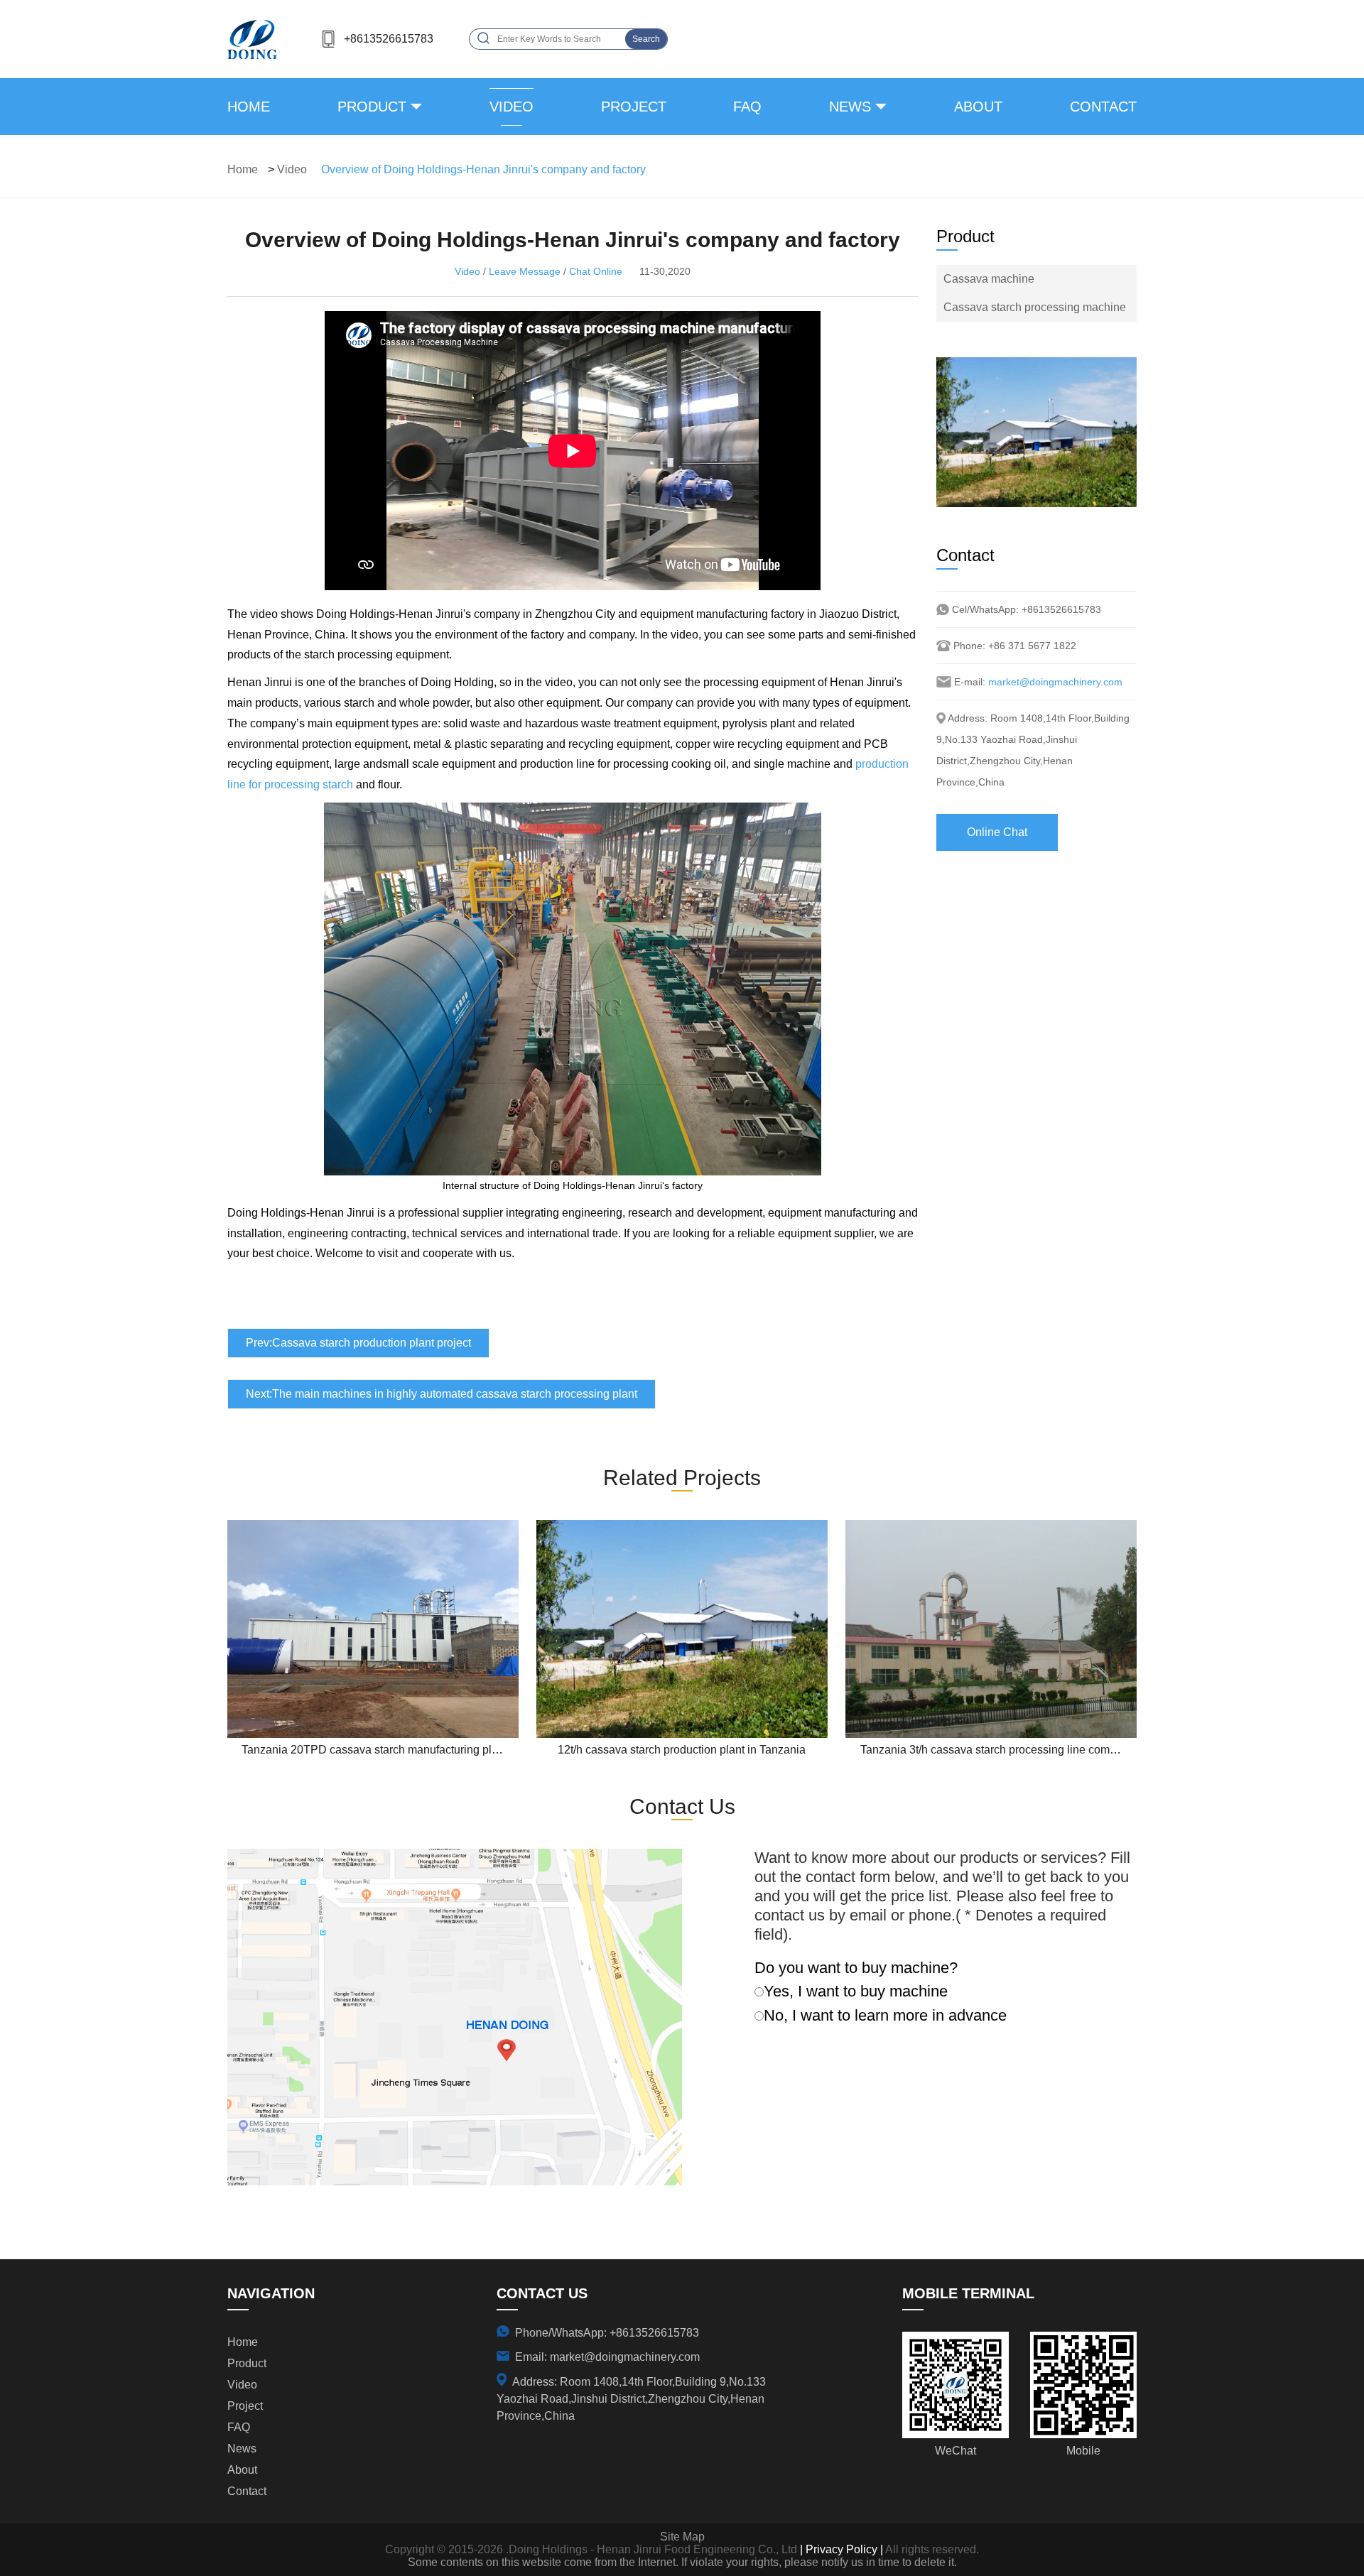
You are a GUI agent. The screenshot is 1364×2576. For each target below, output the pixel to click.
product (372, 107)
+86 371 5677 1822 (1032, 646)
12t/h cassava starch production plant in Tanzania (682, 1750)
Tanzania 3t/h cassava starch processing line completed (1001, 1750)
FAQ (747, 107)
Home (249, 107)
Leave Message (525, 271)
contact (1103, 107)
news (850, 107)
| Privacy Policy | (840, 2549)
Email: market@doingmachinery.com (607, 2357)
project (634, 107)
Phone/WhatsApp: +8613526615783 (607, 2333)
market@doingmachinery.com (1055, 682)
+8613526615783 (389, 39)
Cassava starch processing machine (1035, 307)
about (978, 107)
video (511, 107)
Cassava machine (989, 279)
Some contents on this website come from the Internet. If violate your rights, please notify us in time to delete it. (682, 2562)
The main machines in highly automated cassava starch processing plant (455, 1394)
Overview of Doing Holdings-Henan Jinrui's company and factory (483, 169)
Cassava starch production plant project (372, 1343)
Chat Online (596, 271)
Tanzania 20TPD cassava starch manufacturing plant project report (409, 1750)
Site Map (682, 2537)
